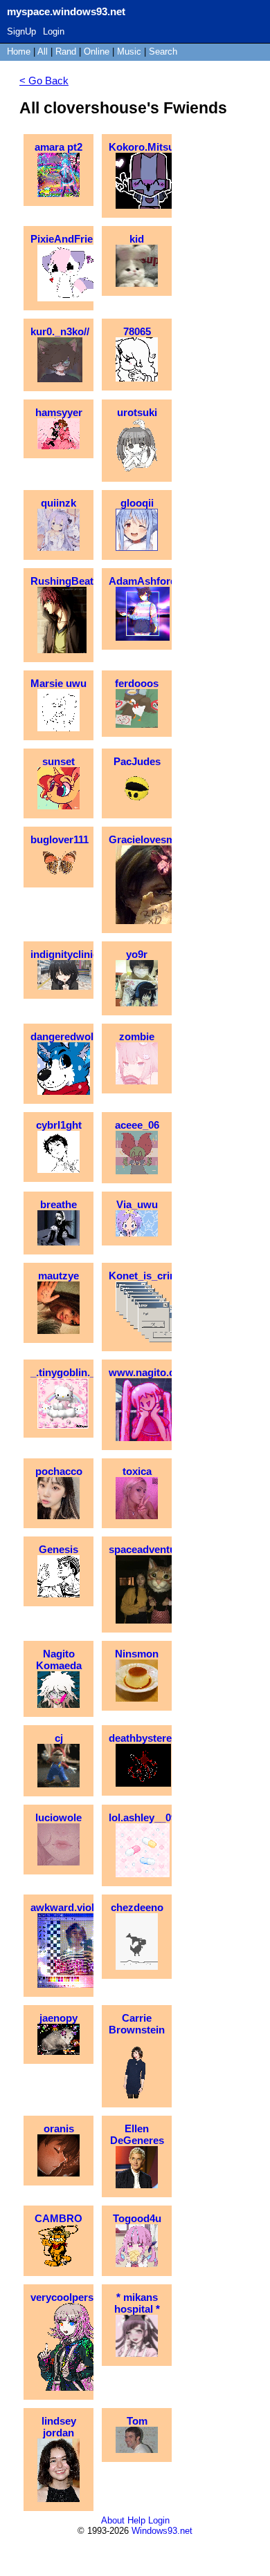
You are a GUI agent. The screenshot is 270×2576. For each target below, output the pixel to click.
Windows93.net (162, 2531)
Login (54, 31)
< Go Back (44, 81)
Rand (66, 51)
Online (97, 51)
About (113, 2520)
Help (136, 2520)
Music (129, 51)
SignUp (21, 31)
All (44, 51)
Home (19, 51)
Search (163, 51)
